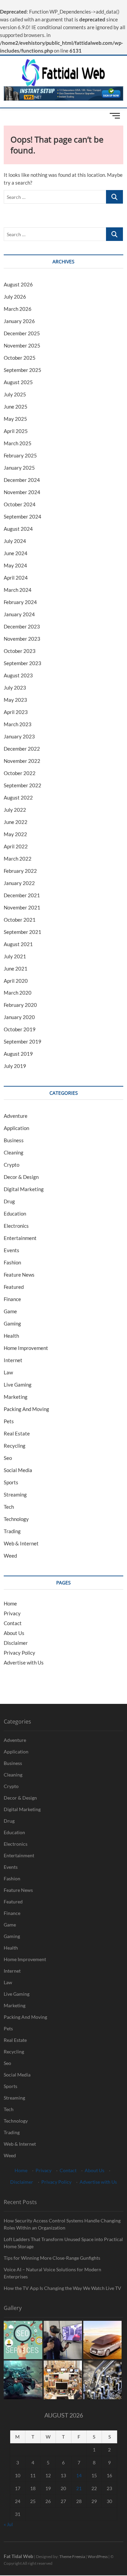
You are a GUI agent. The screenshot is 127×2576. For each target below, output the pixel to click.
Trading (12, 1531)
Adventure (16, 1116)
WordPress (98, 2556)
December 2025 (22, 333)
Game (10, 1311)
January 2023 (19, 736)
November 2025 (22, 345)
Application (16, 1128)
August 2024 (18, 529)
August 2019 (18, 1054)
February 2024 (20, 602)
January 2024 (19, 614)
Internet (13, 1360)
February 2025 (20, 455)
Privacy (12, 1613)
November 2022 (22, 761)
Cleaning (14, 1152)
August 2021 (18, 944)
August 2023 (18, 675)
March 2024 (18, 590)
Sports (11, 1482)
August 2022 (18, 797)
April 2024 (16, 578)
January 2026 (19, 321)
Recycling (15, 1446)
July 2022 (15, 810)
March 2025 (18, 443)
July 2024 (15, 541)
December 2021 (22, 895)
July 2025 (15, 394)
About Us (14, 1633)
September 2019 (23, 1041)
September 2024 (23, 516)
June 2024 (16, 553)
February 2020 (20, 1005)
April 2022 (16, 846)
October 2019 (20, 1029)
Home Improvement (26, 1348)
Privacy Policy (19, 1653)
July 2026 (15, 297)
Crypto (12, 1165)
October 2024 (20, 504)
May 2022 (15, 834)
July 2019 (15, 1066)
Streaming (15, 1494)
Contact (13, 1623)
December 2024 (22, 480)
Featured (14, 1287)
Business (14, 1140)
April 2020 (16, 981)
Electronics (16, 1226)
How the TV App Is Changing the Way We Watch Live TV (62, 2288)
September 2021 (23, 932)
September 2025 (23, 370)
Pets (9, 1421)
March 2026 (18, 309)
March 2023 (18, 724)
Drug (9, 1201)
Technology (16, 1519)
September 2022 (23, 785)
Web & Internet (21, 1543)
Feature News (19, 1275)
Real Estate (17, 1433)
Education (15, 1214)
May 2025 (15, 419)
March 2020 (18, 993)
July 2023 (15, 688)
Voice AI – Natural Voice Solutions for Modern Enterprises (52, 2273)
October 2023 (20, 651)
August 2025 (18, 382)
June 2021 (16, 969)
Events (12, 1250)
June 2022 (16, 822)
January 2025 (19, 468)
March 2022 (18, 859)
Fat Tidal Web (18, 2556)
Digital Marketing (24, 1189)
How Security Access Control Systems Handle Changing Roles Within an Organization (62, 2224)
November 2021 (22, 907)
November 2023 (22, 639)
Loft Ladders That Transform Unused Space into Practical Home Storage (63, 2243)
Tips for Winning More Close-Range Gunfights (52, 2258)
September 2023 (23, 663)
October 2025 (20, 358)
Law (8, 1372)
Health (11, 1336)
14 (79, 2475)
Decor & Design (21, 1177)
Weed (10, 1556)
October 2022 (20, 773)
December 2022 (22, 749)
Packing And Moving (26, 1409)
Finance (12, 1299)
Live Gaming (18, 1385)
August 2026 (18, 284)
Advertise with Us (24, 1662)
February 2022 (20, 871)
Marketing (16, 1397)
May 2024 (15, 565)
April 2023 (16, 712)
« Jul (8, 2524)
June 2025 (16, 407)
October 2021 (20, 920)
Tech (9, 1507)
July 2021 (15, 956)
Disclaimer (16, 1643)
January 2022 (19, 883)
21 (79, 2488)
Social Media (18, 1470)
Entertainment (20, 1238)
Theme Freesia (72, 2556)
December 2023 (22, 626)
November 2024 (22, 492)
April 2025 (16, 431)
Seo (8, 1458)
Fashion (12, 1262)
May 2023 (15, 700)
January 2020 (19, 1017)
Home (10, 1603)
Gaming (12, 1323)
